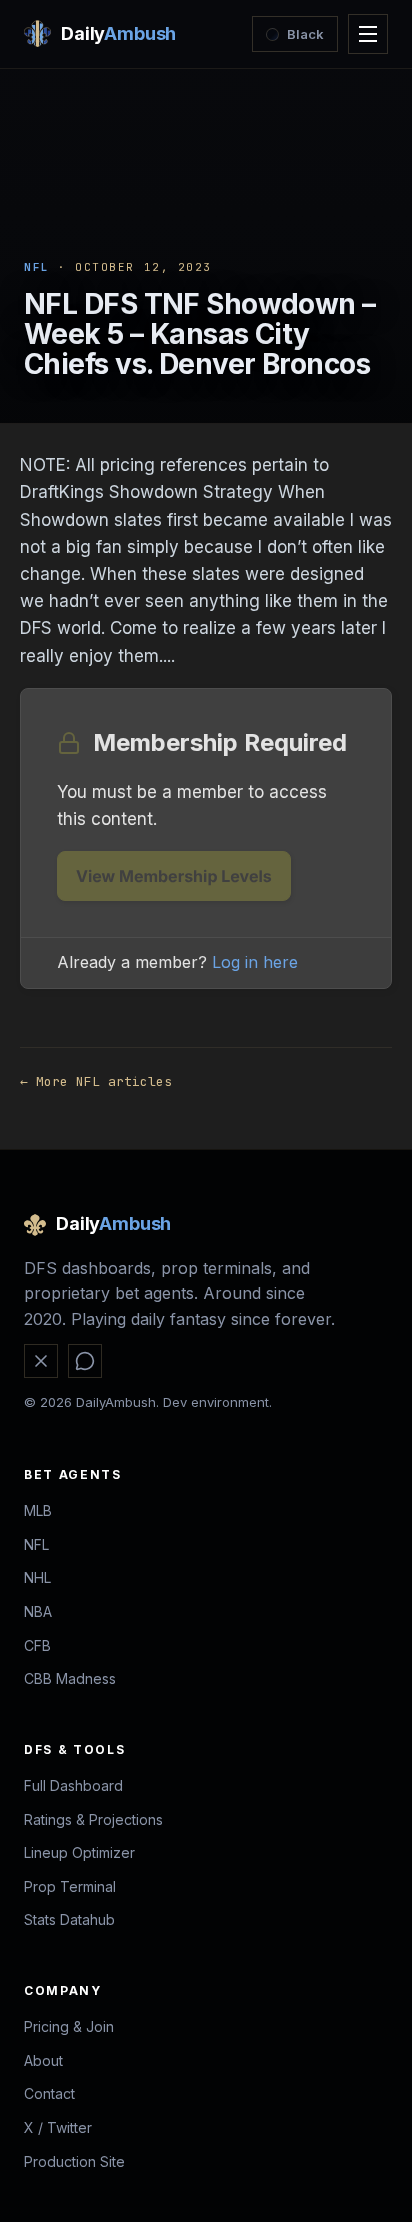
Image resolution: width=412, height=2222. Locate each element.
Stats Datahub (69, 1919)
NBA (38, 1611)
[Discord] (85, 1361)
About (43, 2060)
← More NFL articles (96, 1081)
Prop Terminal (70, 1886)
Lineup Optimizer (79, 1852)
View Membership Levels (174, 876)
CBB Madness (70, 1678)
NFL (37, 267)
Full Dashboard (73, 1785)
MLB (38, 1510)
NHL (37, 1577)
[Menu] (368, 34)
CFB (37, 1645)
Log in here (255, 962)
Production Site (74, 2161)
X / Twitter (58, 2127)
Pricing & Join (69, 2026)
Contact (49, 2093)
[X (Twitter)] (41, 1361)
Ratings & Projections (93, 1819)
